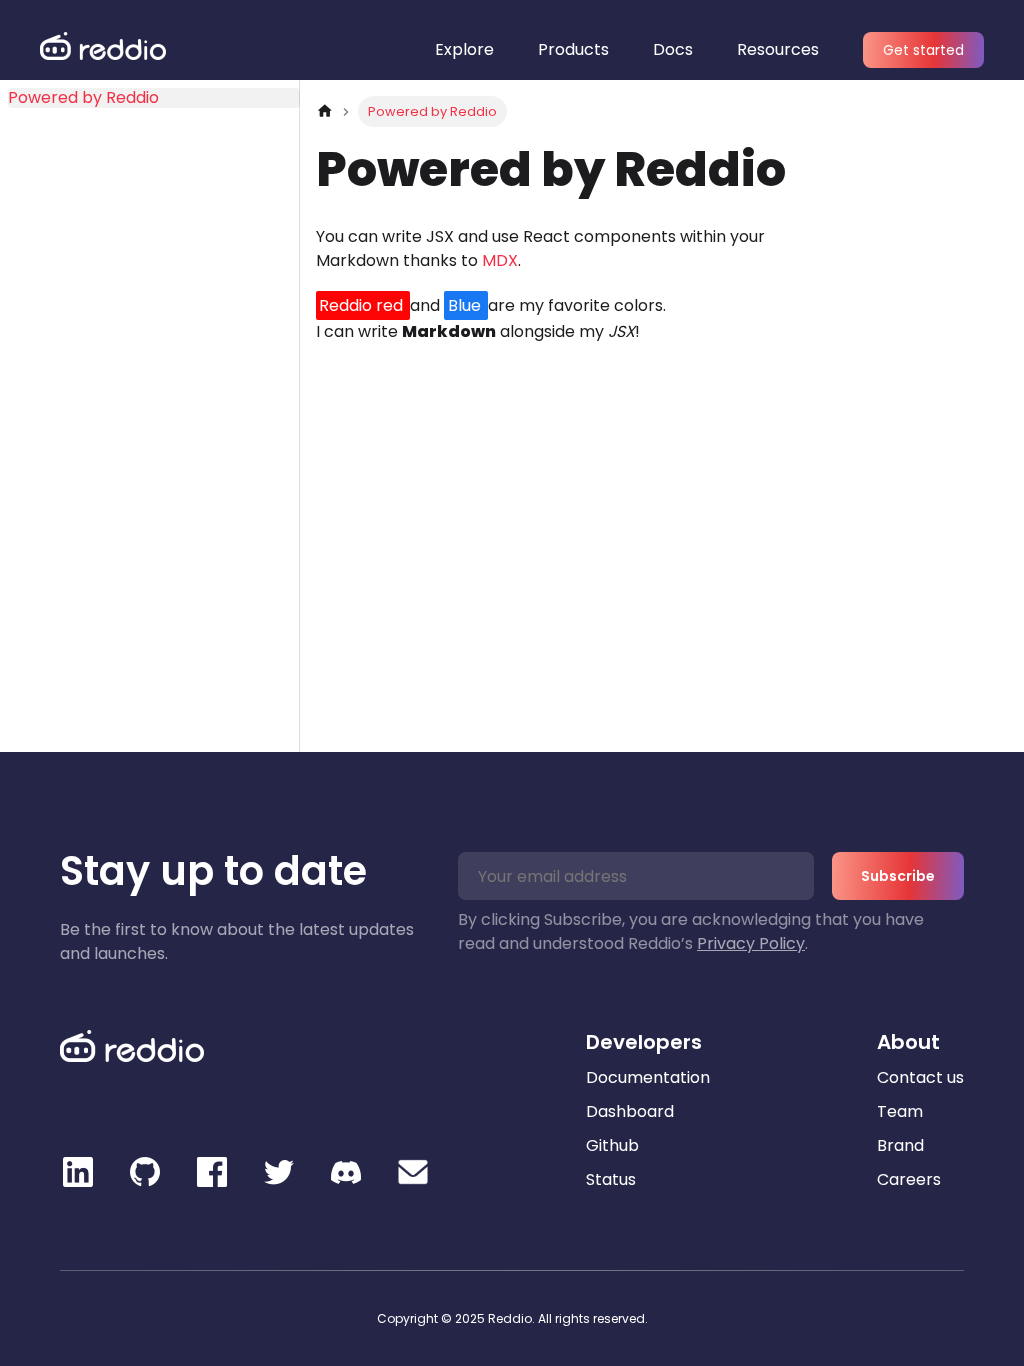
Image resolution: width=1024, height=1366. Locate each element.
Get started (923, 50)
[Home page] (325, 111)
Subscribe (898, 876)
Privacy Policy (751, 943)
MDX (500, 260)
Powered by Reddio (83, 98)
